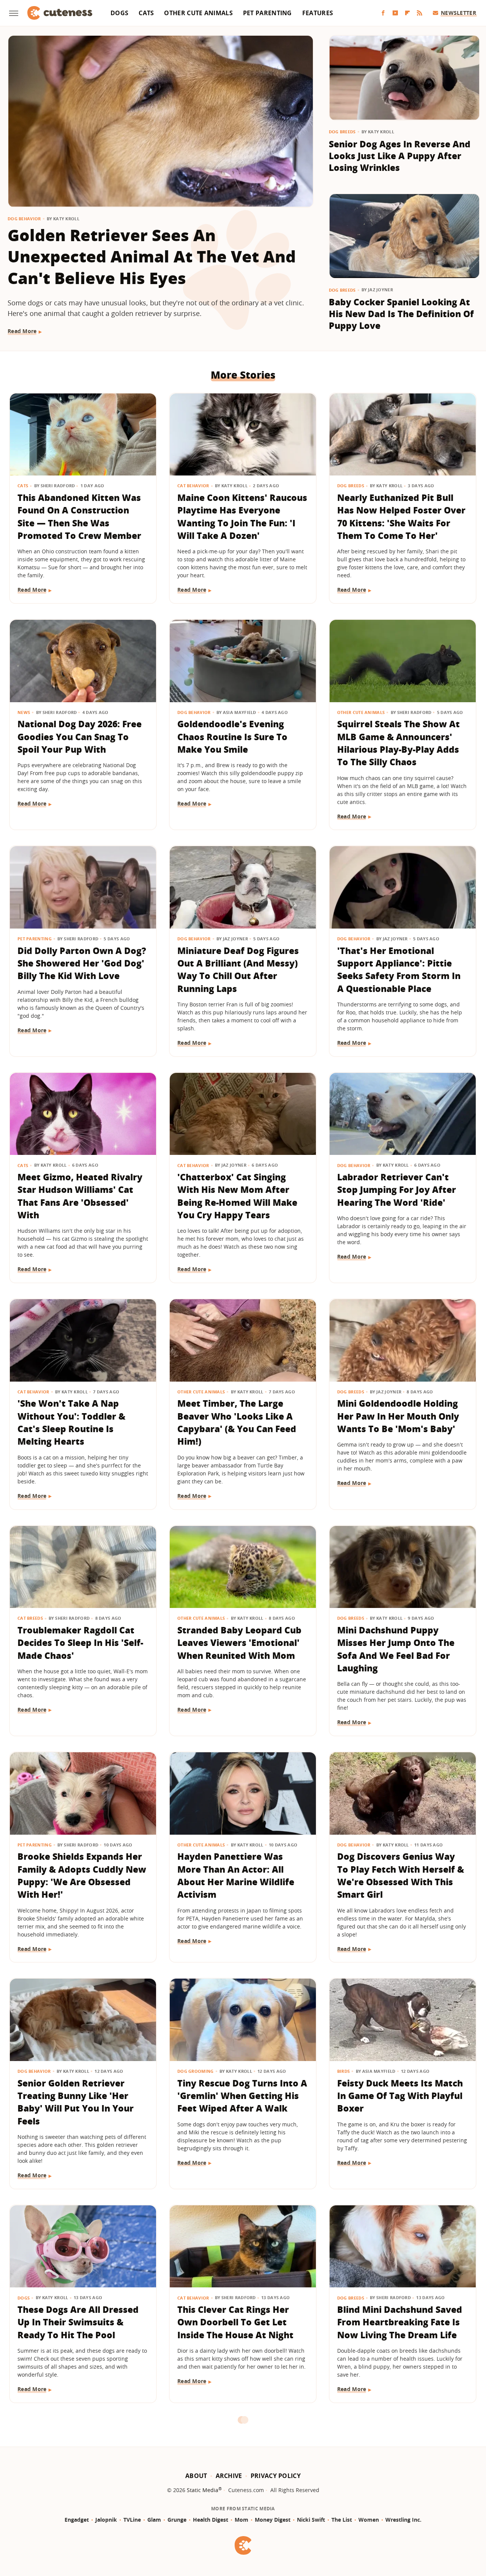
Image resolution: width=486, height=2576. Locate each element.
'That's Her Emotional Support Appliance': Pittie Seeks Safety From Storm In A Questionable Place (399, 970)
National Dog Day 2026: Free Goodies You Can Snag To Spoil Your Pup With (80, 737)
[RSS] (420, 13)
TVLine (132, 2520)
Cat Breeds (30, 1618)
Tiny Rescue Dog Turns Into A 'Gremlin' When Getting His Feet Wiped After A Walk (242, 2096)
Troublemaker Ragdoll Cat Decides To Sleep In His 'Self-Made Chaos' (80, 1643)
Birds (344, 2071)
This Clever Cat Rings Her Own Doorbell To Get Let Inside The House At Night (235, 2322)
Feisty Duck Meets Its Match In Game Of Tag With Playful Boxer (400, 2096)
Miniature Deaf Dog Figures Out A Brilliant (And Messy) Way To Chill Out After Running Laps (238, 970)
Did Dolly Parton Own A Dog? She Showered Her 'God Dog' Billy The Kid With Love (82, 963)
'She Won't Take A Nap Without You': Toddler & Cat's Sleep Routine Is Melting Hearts (71, 1422)
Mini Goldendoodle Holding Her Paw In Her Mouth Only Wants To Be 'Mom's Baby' (398, 1416)
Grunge (177, 2520)
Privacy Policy (276, 2476)
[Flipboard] (407, 13)
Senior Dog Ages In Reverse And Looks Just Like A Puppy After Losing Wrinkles (400, 156)
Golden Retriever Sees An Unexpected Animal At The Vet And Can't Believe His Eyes (152, 257)
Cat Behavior (193, 486)
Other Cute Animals (198, 13)
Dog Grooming (196, 2071)
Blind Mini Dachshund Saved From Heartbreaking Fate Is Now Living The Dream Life (400, 2322)
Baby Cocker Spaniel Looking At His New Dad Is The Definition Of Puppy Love (401, 314)
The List (342, 2520)
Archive (229, 2476)
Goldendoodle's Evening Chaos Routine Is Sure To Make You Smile (232, 737)
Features (318, 13)
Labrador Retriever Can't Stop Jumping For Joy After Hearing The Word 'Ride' (397, 1190)
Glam (154, 2520)
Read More (22, 331)
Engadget (77, 2520)
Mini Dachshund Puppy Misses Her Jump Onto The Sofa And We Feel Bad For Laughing (396, 1649)
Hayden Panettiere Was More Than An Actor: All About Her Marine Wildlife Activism (236, 1875)
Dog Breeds (342, 132)
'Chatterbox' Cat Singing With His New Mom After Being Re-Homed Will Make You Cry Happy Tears (237, 1196)
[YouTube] (395, 13)
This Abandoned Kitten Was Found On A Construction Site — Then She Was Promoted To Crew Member (79, 516)
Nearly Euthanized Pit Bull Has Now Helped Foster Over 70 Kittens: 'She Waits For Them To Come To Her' (401, 516)
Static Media (203, 2490)
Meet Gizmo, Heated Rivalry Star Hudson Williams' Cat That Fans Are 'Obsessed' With (80, 1196)
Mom (241, 2520)
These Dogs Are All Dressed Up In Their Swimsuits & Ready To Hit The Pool (78, 2322)
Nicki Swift (311, 2520)
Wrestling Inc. (403, 2520)
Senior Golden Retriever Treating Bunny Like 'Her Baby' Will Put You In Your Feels (76, 2102)
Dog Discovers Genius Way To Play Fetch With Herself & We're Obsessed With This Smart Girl (401, 1875)
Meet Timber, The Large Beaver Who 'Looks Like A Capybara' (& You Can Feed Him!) (237, 1422)
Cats (146, 13)
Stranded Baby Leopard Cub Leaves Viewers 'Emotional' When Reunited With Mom (239, 1643)
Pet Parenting (267, 13)
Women (369, 2520)
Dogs (119, 13)
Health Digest (211, 2520)
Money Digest (273, 2520)
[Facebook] (383, 13)
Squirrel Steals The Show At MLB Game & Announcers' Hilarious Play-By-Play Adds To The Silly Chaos (398, 743)
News (24, 712)
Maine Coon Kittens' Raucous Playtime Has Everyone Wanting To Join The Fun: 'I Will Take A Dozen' (242, 516)
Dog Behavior (24, 219)
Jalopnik (106, 2520)
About (196, 2476)
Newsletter (458, 13)
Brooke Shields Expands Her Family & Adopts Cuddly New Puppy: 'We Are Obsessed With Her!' (82, 1875)
